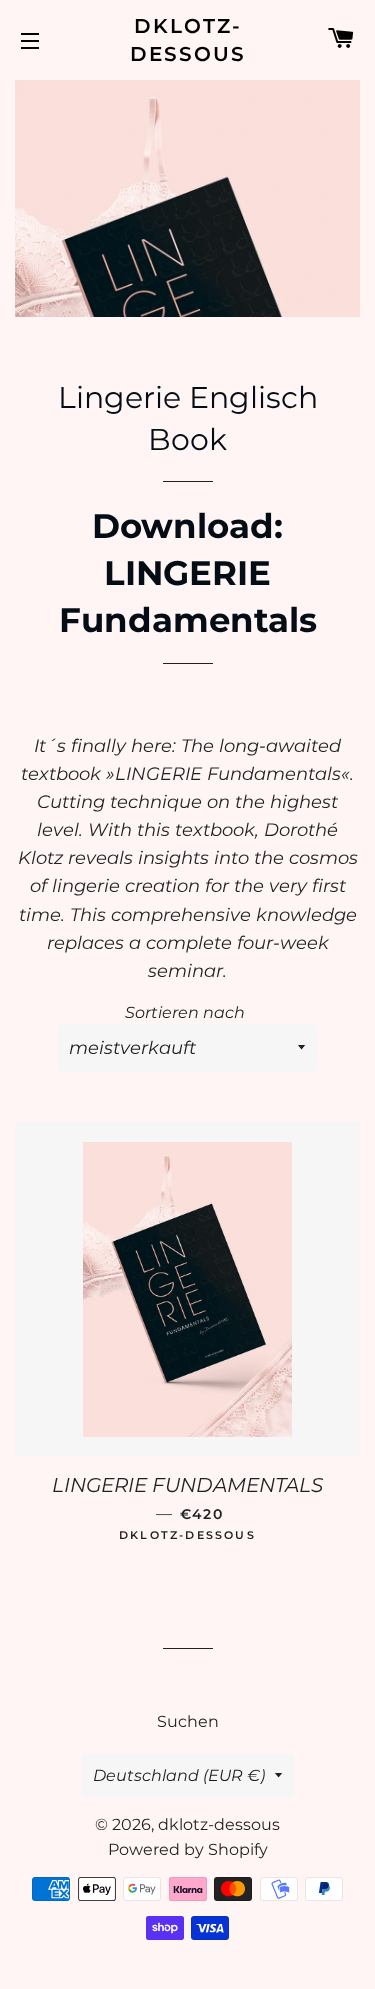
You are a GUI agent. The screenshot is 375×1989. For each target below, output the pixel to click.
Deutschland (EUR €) (179, 1775)
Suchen (188, 1721)
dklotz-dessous (188, 40)
